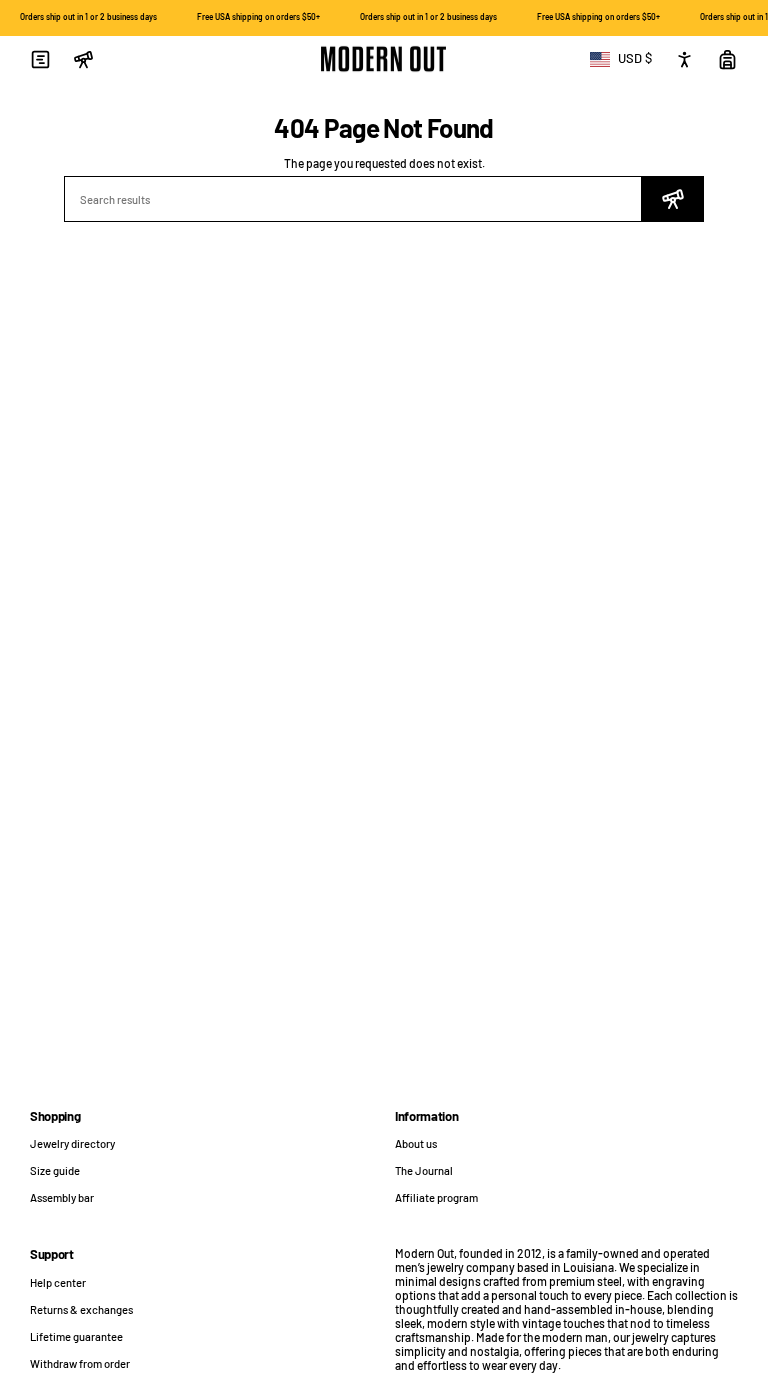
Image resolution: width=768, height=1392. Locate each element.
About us (416, 1143)
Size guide (55, 1170)
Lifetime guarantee (76, 1336)
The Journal (424, 1170)
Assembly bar (62, 1197)
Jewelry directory (72, 1143)
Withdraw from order (80, 1363)
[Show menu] (40, 59)
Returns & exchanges (81, 1309)
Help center (58, 1282)
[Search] (673, 199)
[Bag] (727, 59)
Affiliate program (436, 1197)
